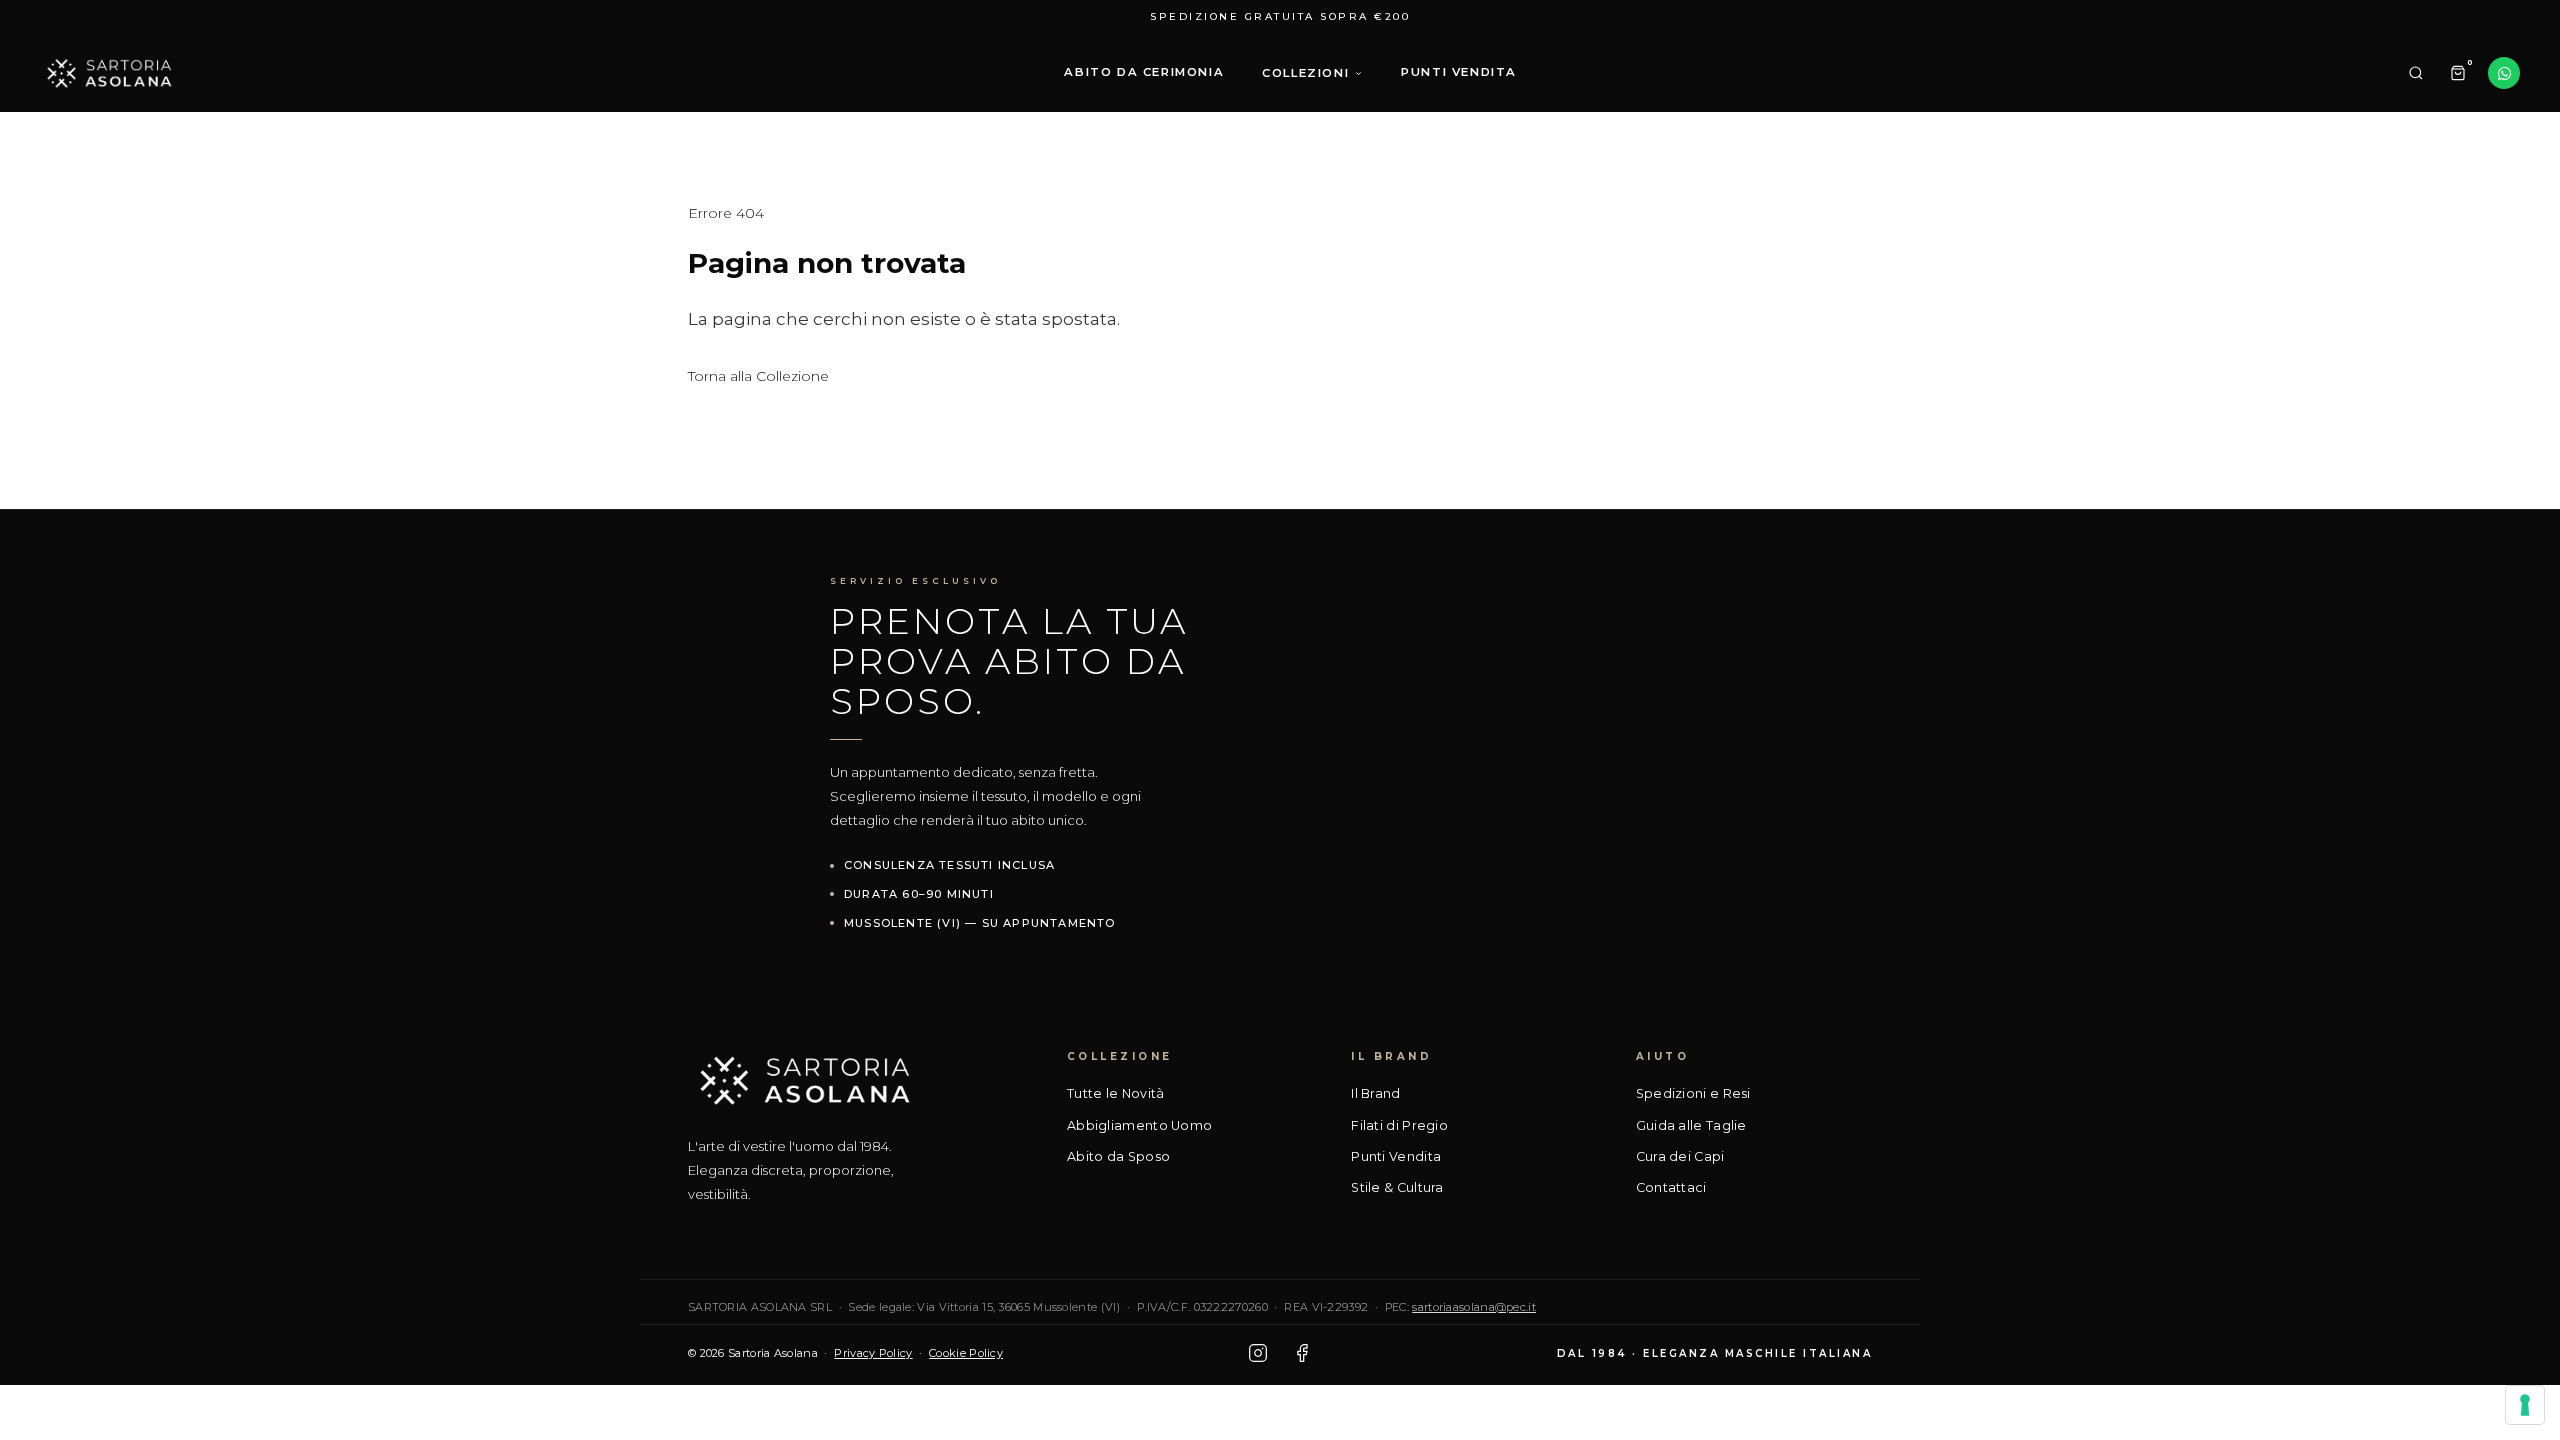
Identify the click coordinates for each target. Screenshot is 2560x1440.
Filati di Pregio (1399, 1125)
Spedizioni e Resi (1693, 1093)
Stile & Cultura (1397, 1187)
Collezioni (1305, 73)
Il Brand (1375, 1093)
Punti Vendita (1396, 1156)
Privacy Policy (873, 1353)
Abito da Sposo (1118, 1156)
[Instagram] (1258, 1353)
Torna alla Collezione (758, 376)
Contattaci (1671, 1187)
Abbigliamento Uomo (1139, 1125)
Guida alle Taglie (1691, 1125)
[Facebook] (1302, 1353)
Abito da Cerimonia (1144, 72)
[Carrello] (2458, 73)
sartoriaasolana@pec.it (1474, 1307)
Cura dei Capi (1680, 1156)
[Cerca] (2416, 73)
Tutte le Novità (1116, 1093)
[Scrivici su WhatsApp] (2504, 73)
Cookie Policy (966, 1353)
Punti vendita (1459, 72)
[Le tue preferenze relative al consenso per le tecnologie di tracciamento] (2525, 1405)
